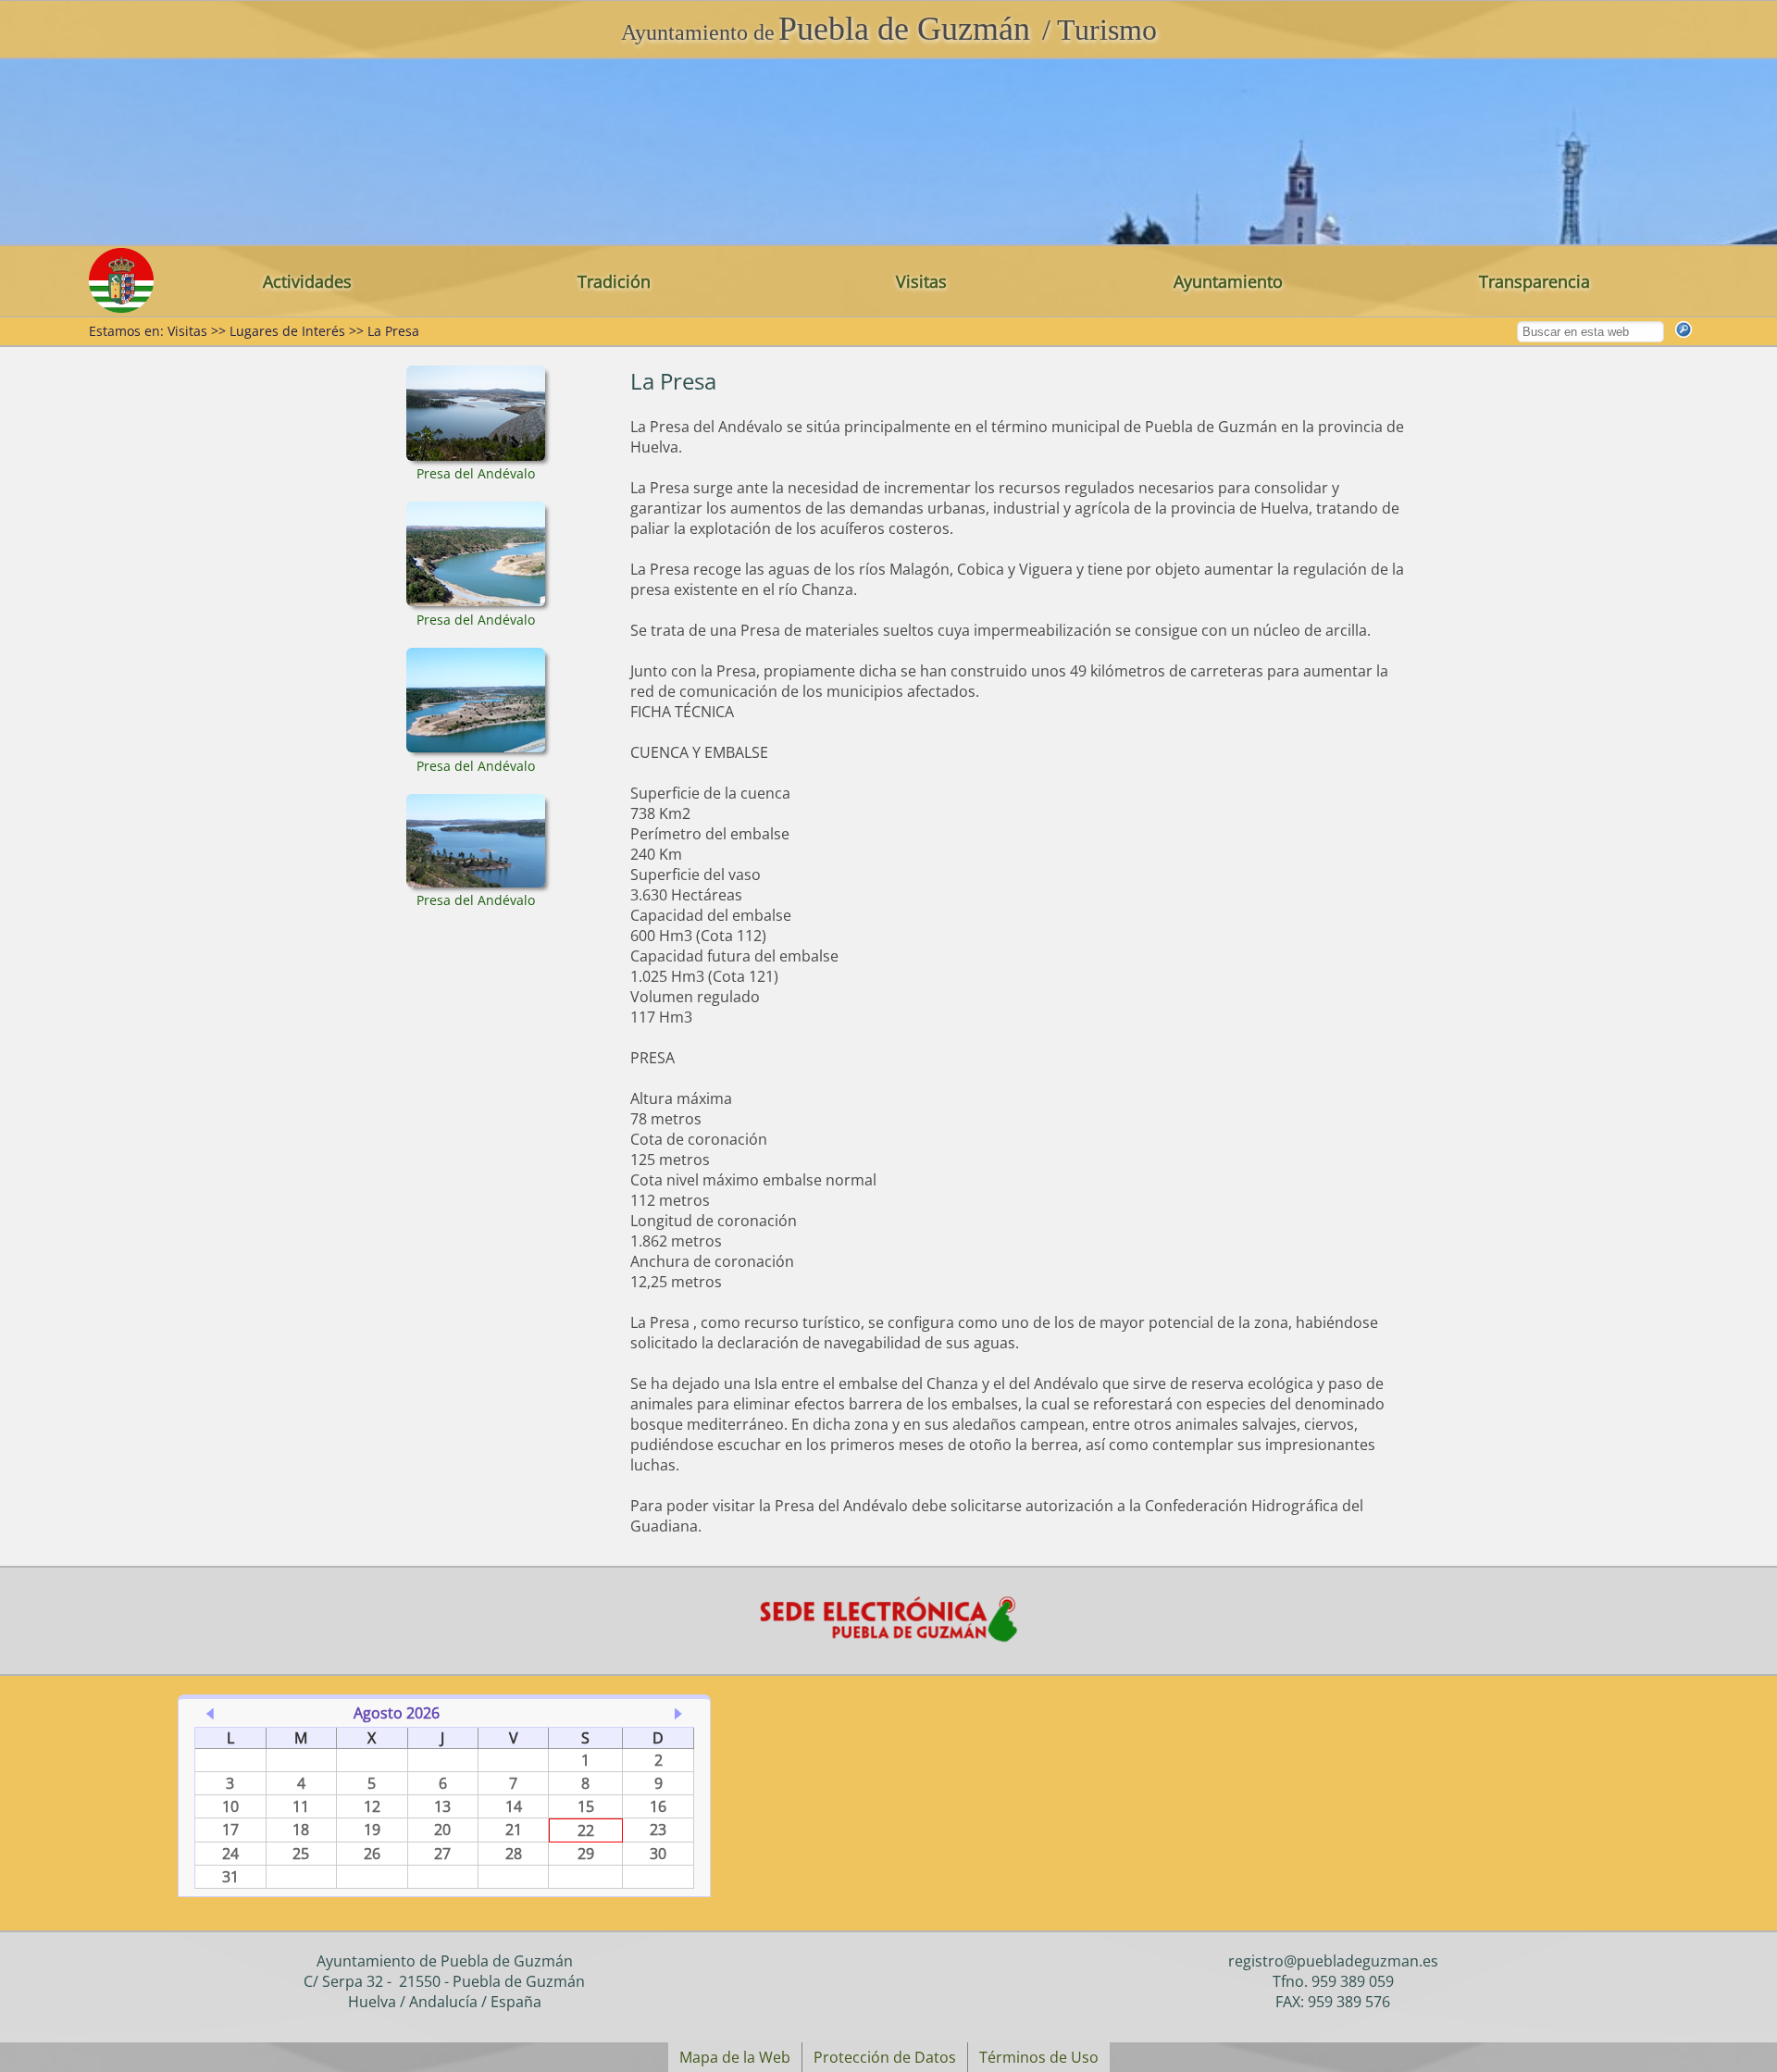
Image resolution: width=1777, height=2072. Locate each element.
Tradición (614, 281)
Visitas (921, 281)
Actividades (307, 281)
